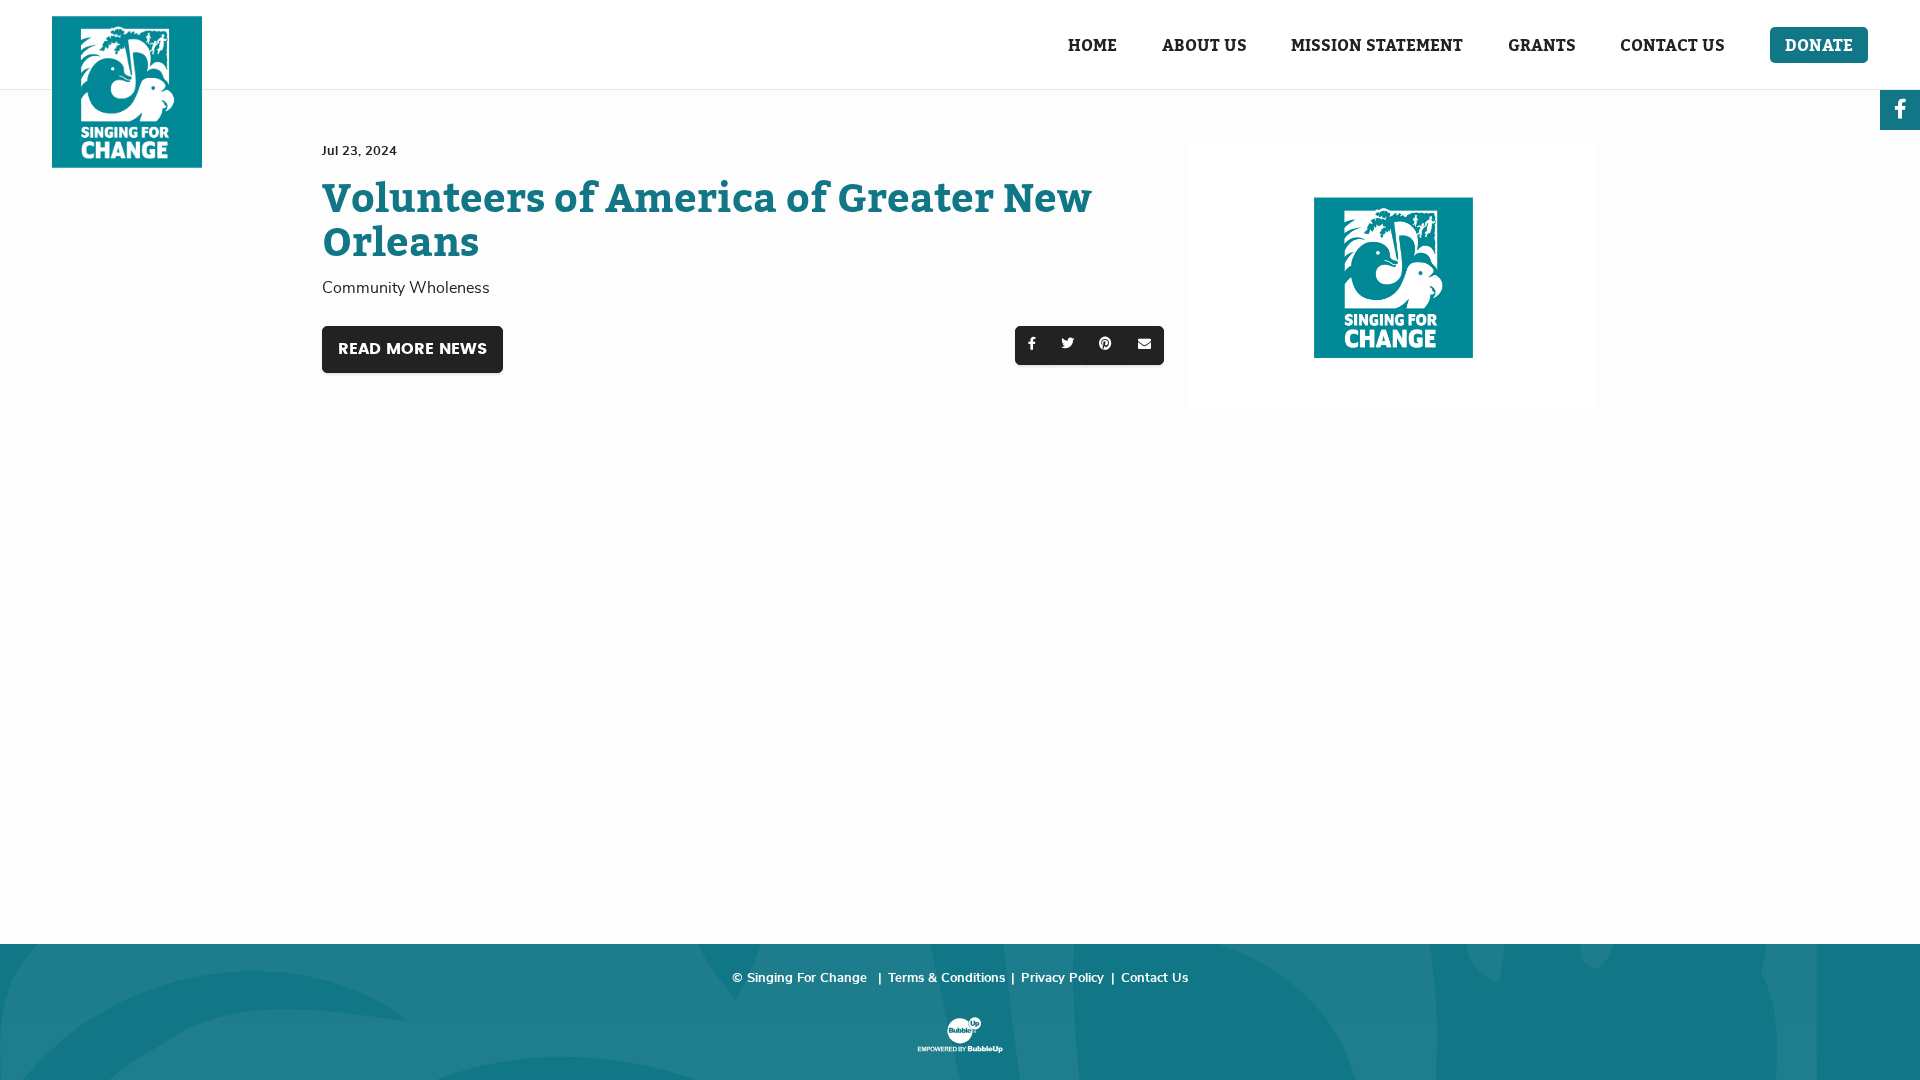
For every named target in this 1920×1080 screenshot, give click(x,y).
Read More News (412, 349)
